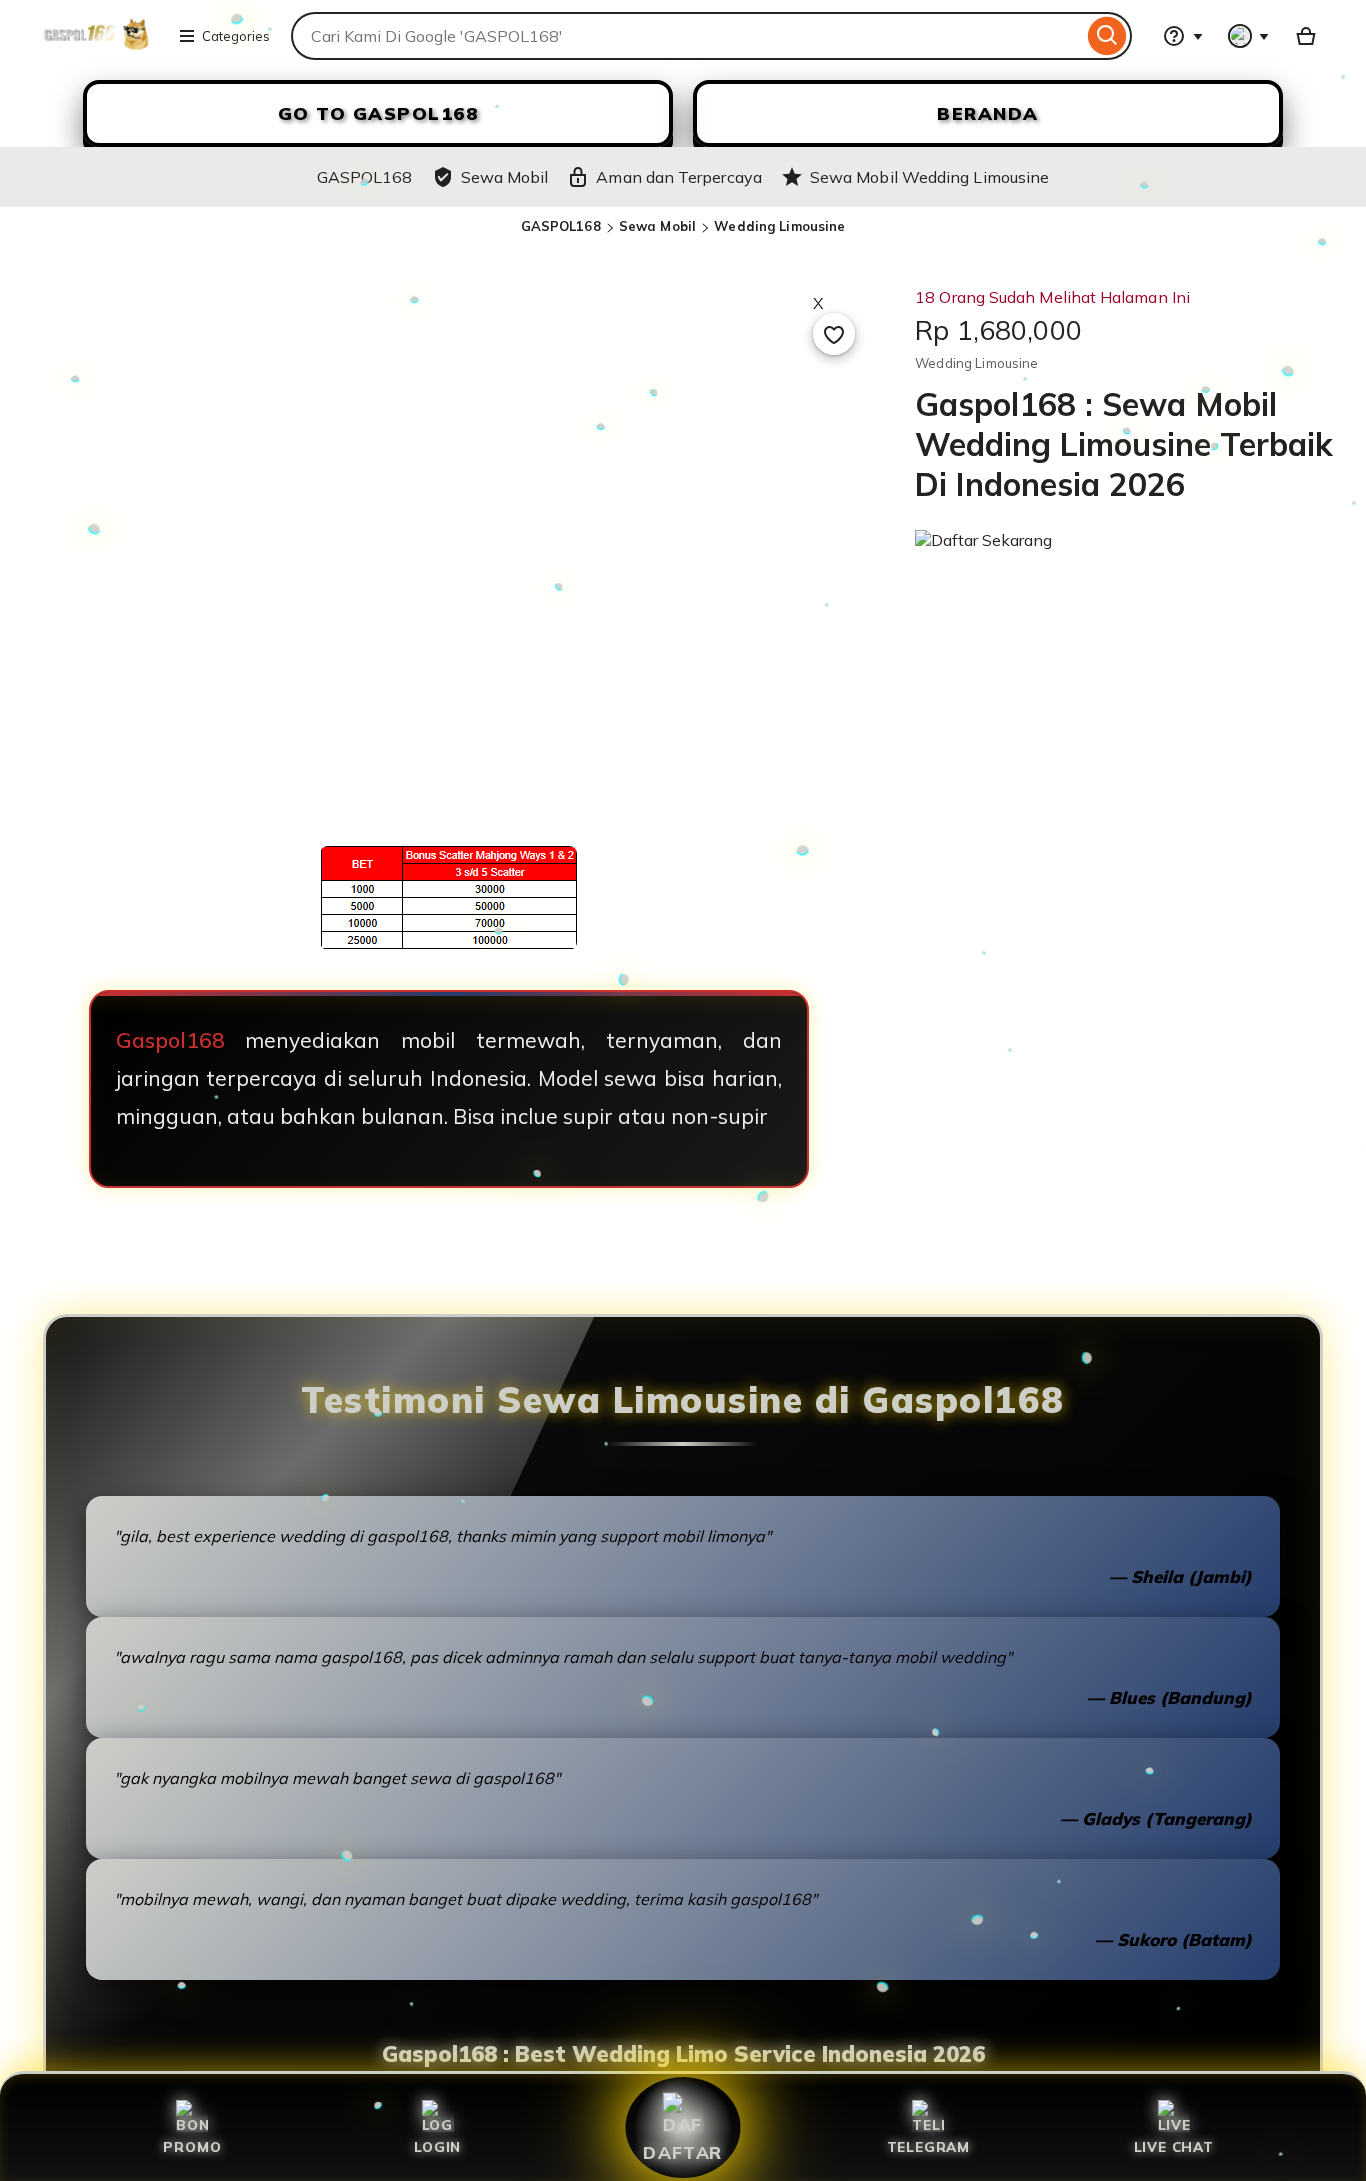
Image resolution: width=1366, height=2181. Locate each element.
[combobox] (687, 36)
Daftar (683, 2152)
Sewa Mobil (657, 226)
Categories (236, 36)
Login (437, 2146)
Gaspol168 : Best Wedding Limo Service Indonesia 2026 (683, 2054)
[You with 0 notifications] (1249, 36)
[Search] (1107, 36)
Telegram (928, 2146)
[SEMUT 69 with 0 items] (1306, 36)
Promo (192, 2146)
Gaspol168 (170, 1040)
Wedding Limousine (779, 226)
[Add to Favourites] (834, 334)
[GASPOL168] (96, 48)
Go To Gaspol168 (378, 113)
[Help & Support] (1183, 36)
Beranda (988, 113)
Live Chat (1174, 2146)
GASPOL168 (561, 226)
